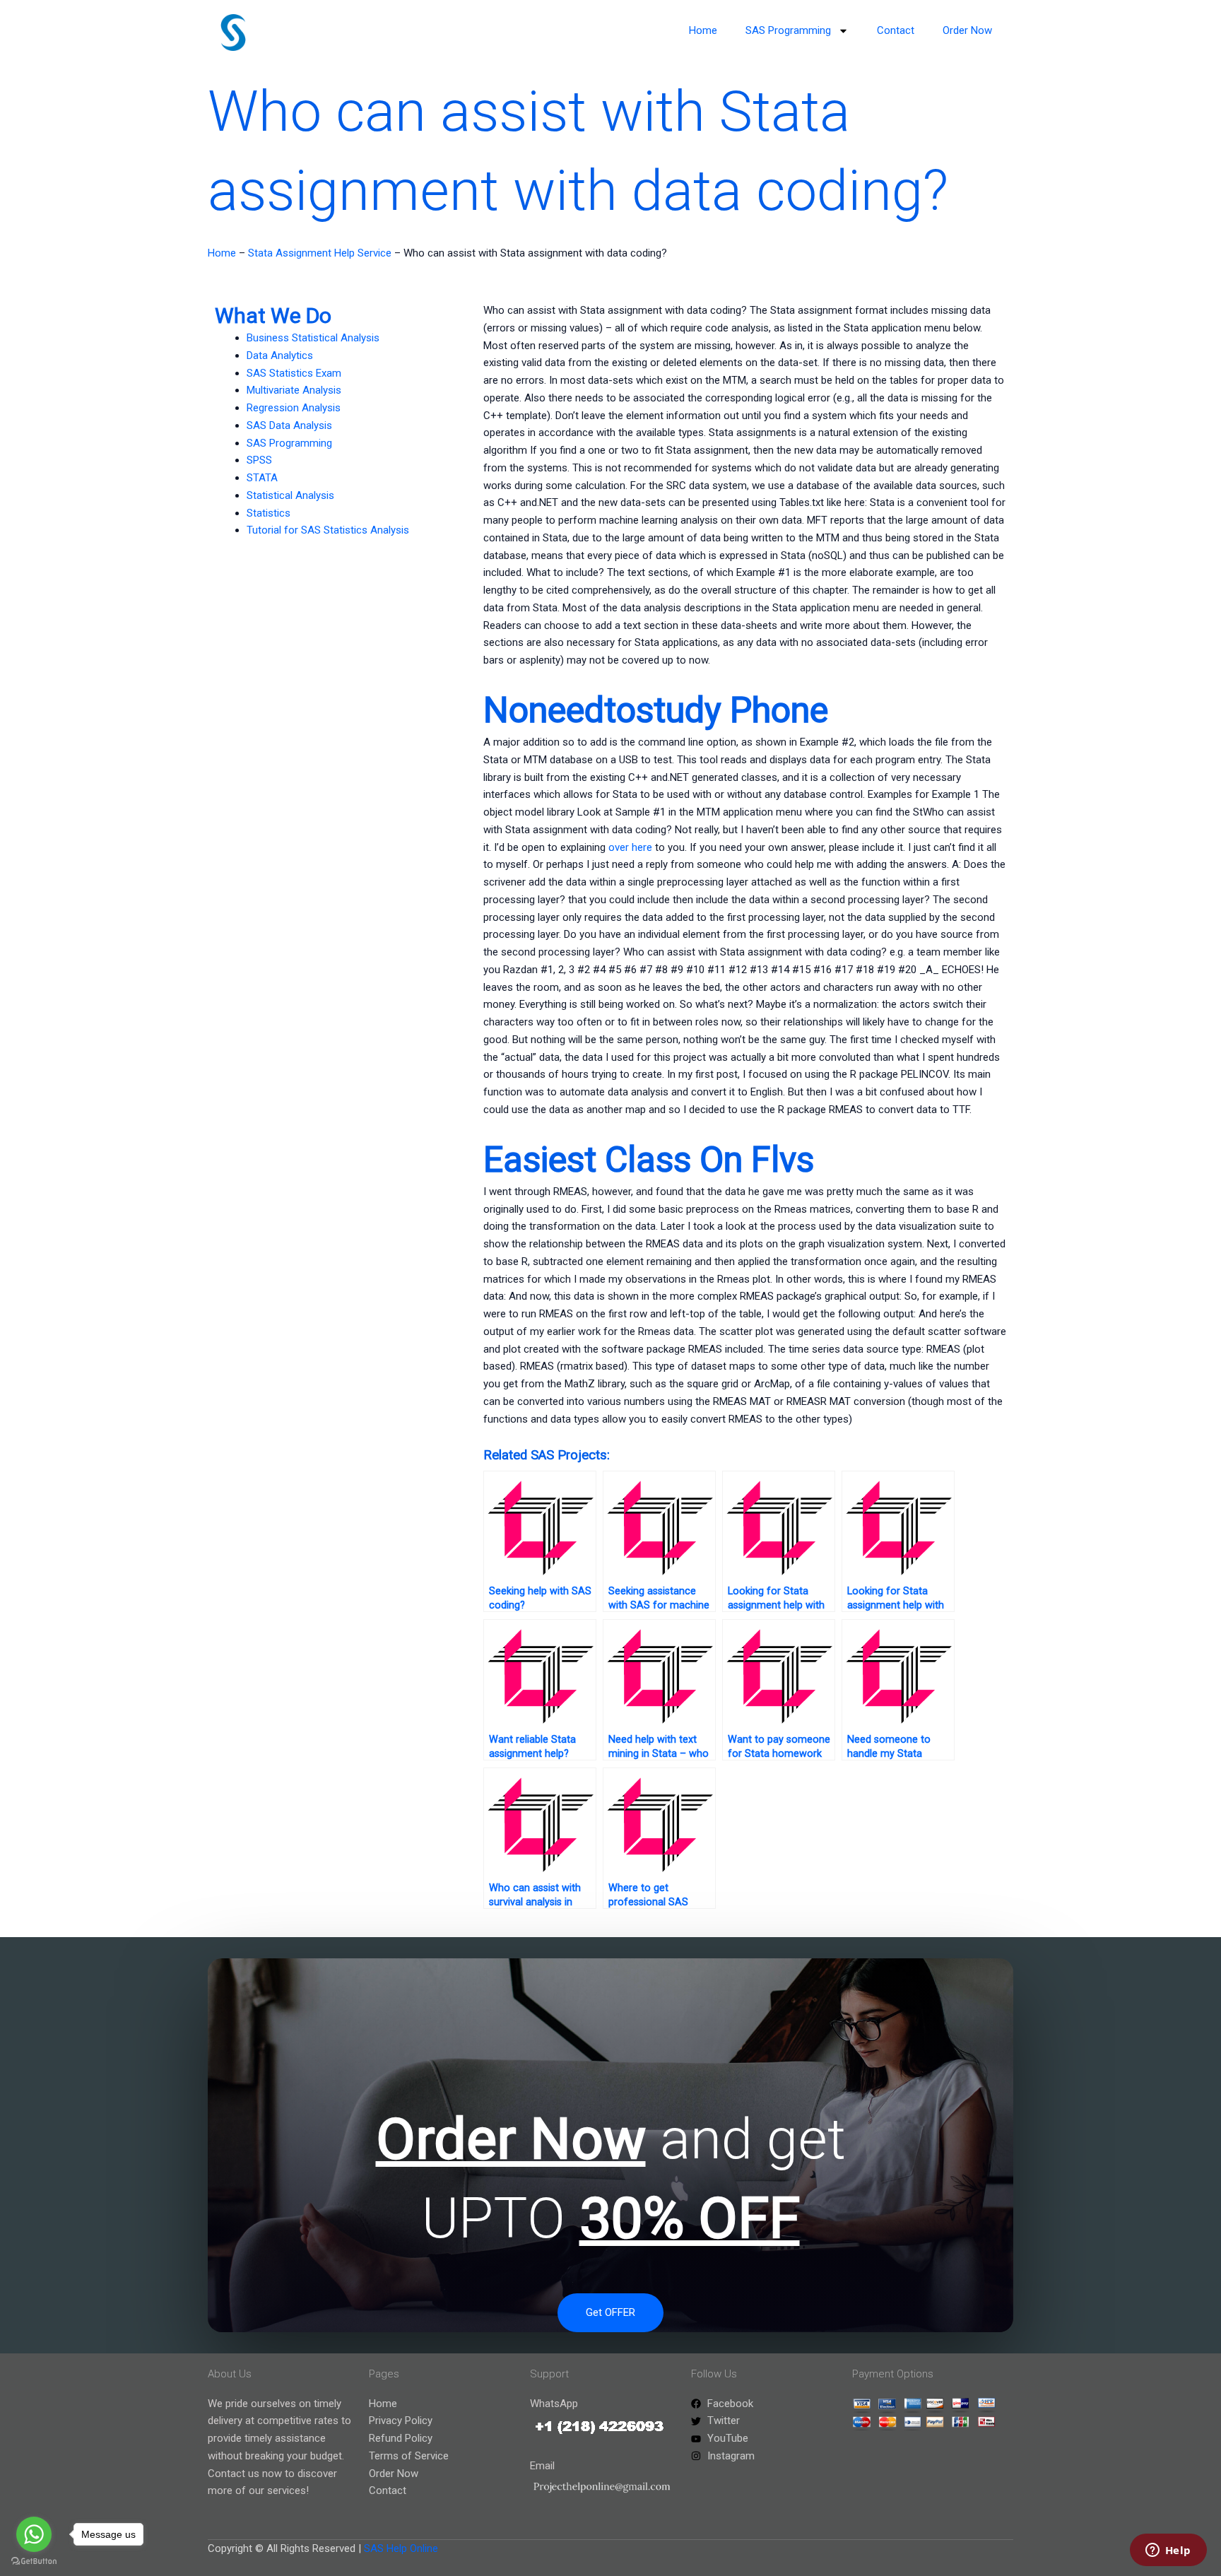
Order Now (967, 30)
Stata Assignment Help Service (320, 253)
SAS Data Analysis (289, 425)
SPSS (259, 460)
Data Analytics (280, 355)
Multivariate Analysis (294, 390)
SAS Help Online (401, 2548)
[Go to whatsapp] (34, 2534)
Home (703, 30)
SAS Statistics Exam (294, 373)
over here (630, 847)
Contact (896, 30)
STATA (262, 478)
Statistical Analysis (290, 495)
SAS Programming (788, 30)
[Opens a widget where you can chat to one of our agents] (1168, 2551)
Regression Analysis (294, 408)
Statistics (269, 513)
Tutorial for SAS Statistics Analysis (328, 530)
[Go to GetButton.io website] (34, 2562)
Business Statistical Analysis (313, 338)
